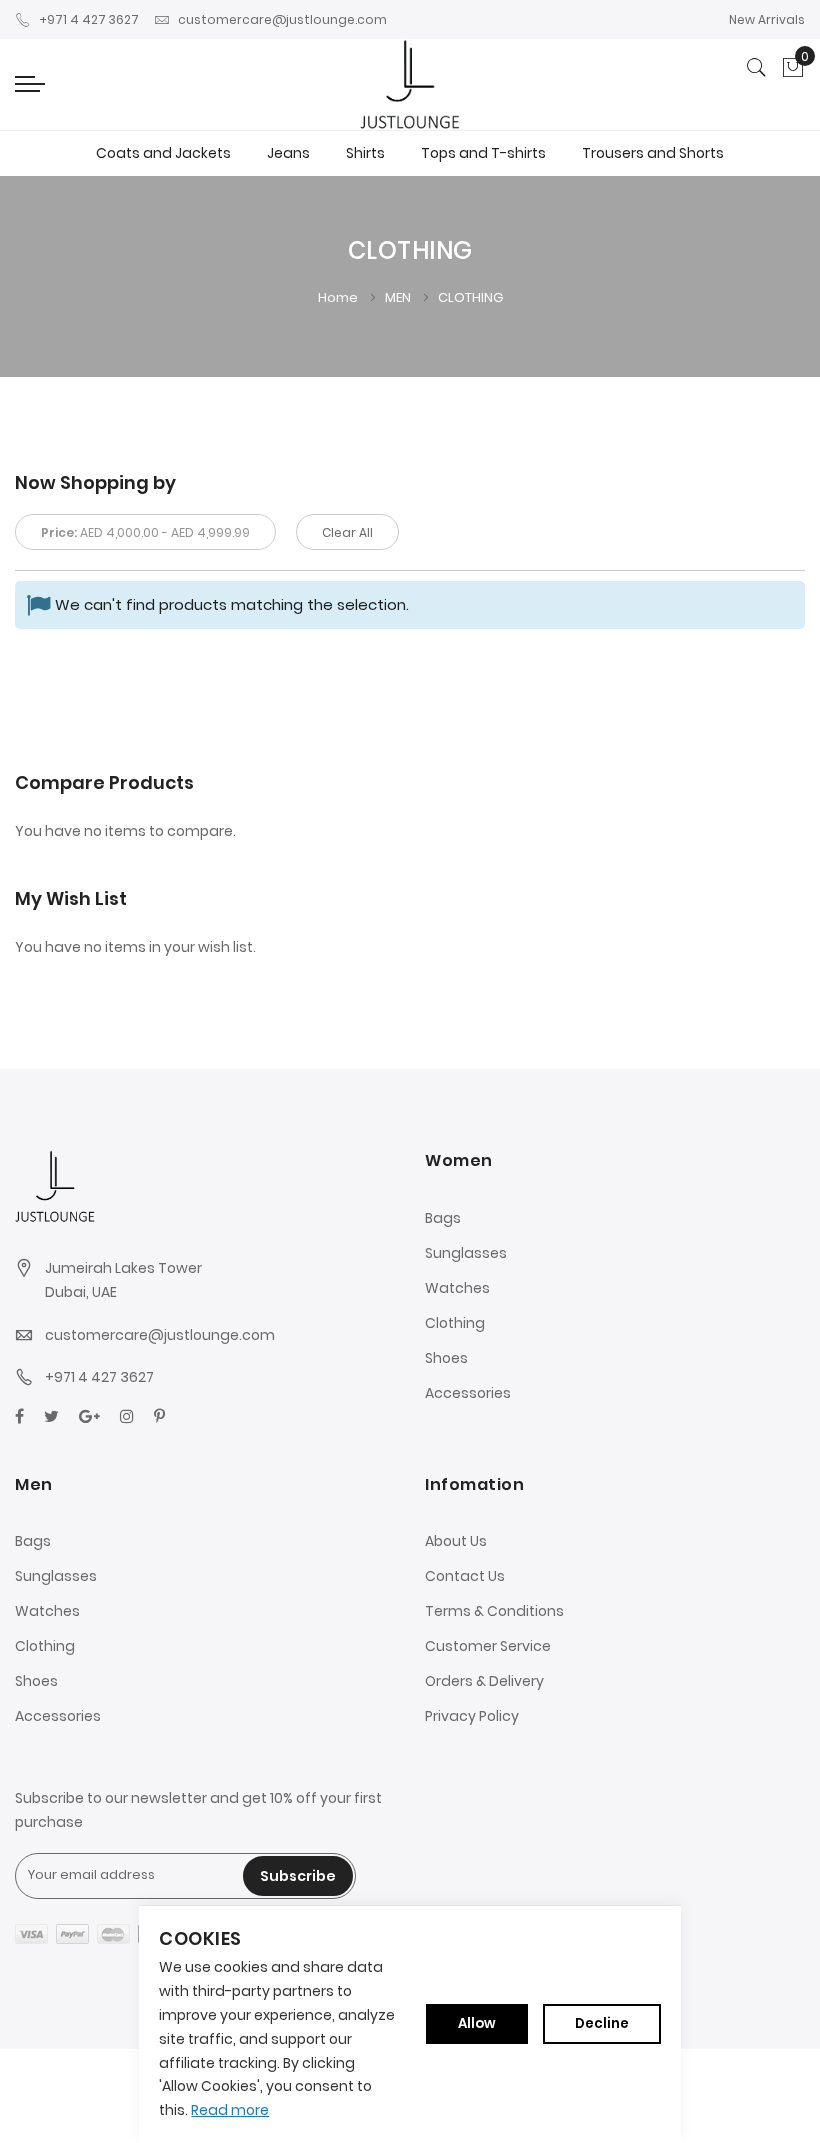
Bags (443, 1218)
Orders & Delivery (484, 1681)
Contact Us (465, 1576)
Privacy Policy (472, 1716)
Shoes (446, 1358)
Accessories (468, 1393)
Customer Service (488, 1646)
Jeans (288, 153)
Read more (230, 2110)
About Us (456, 1541)
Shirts (365, 153)
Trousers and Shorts (653, 153)
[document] (409, 2024)
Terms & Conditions (494, 1611)
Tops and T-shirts (483, 153)
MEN (399, 297)
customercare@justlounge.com (282, 19)
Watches (457, 1288)
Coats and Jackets (163, 153)
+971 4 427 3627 (89, 19)
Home (339, 297)
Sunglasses (466, 1253)
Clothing (455, 1323)
